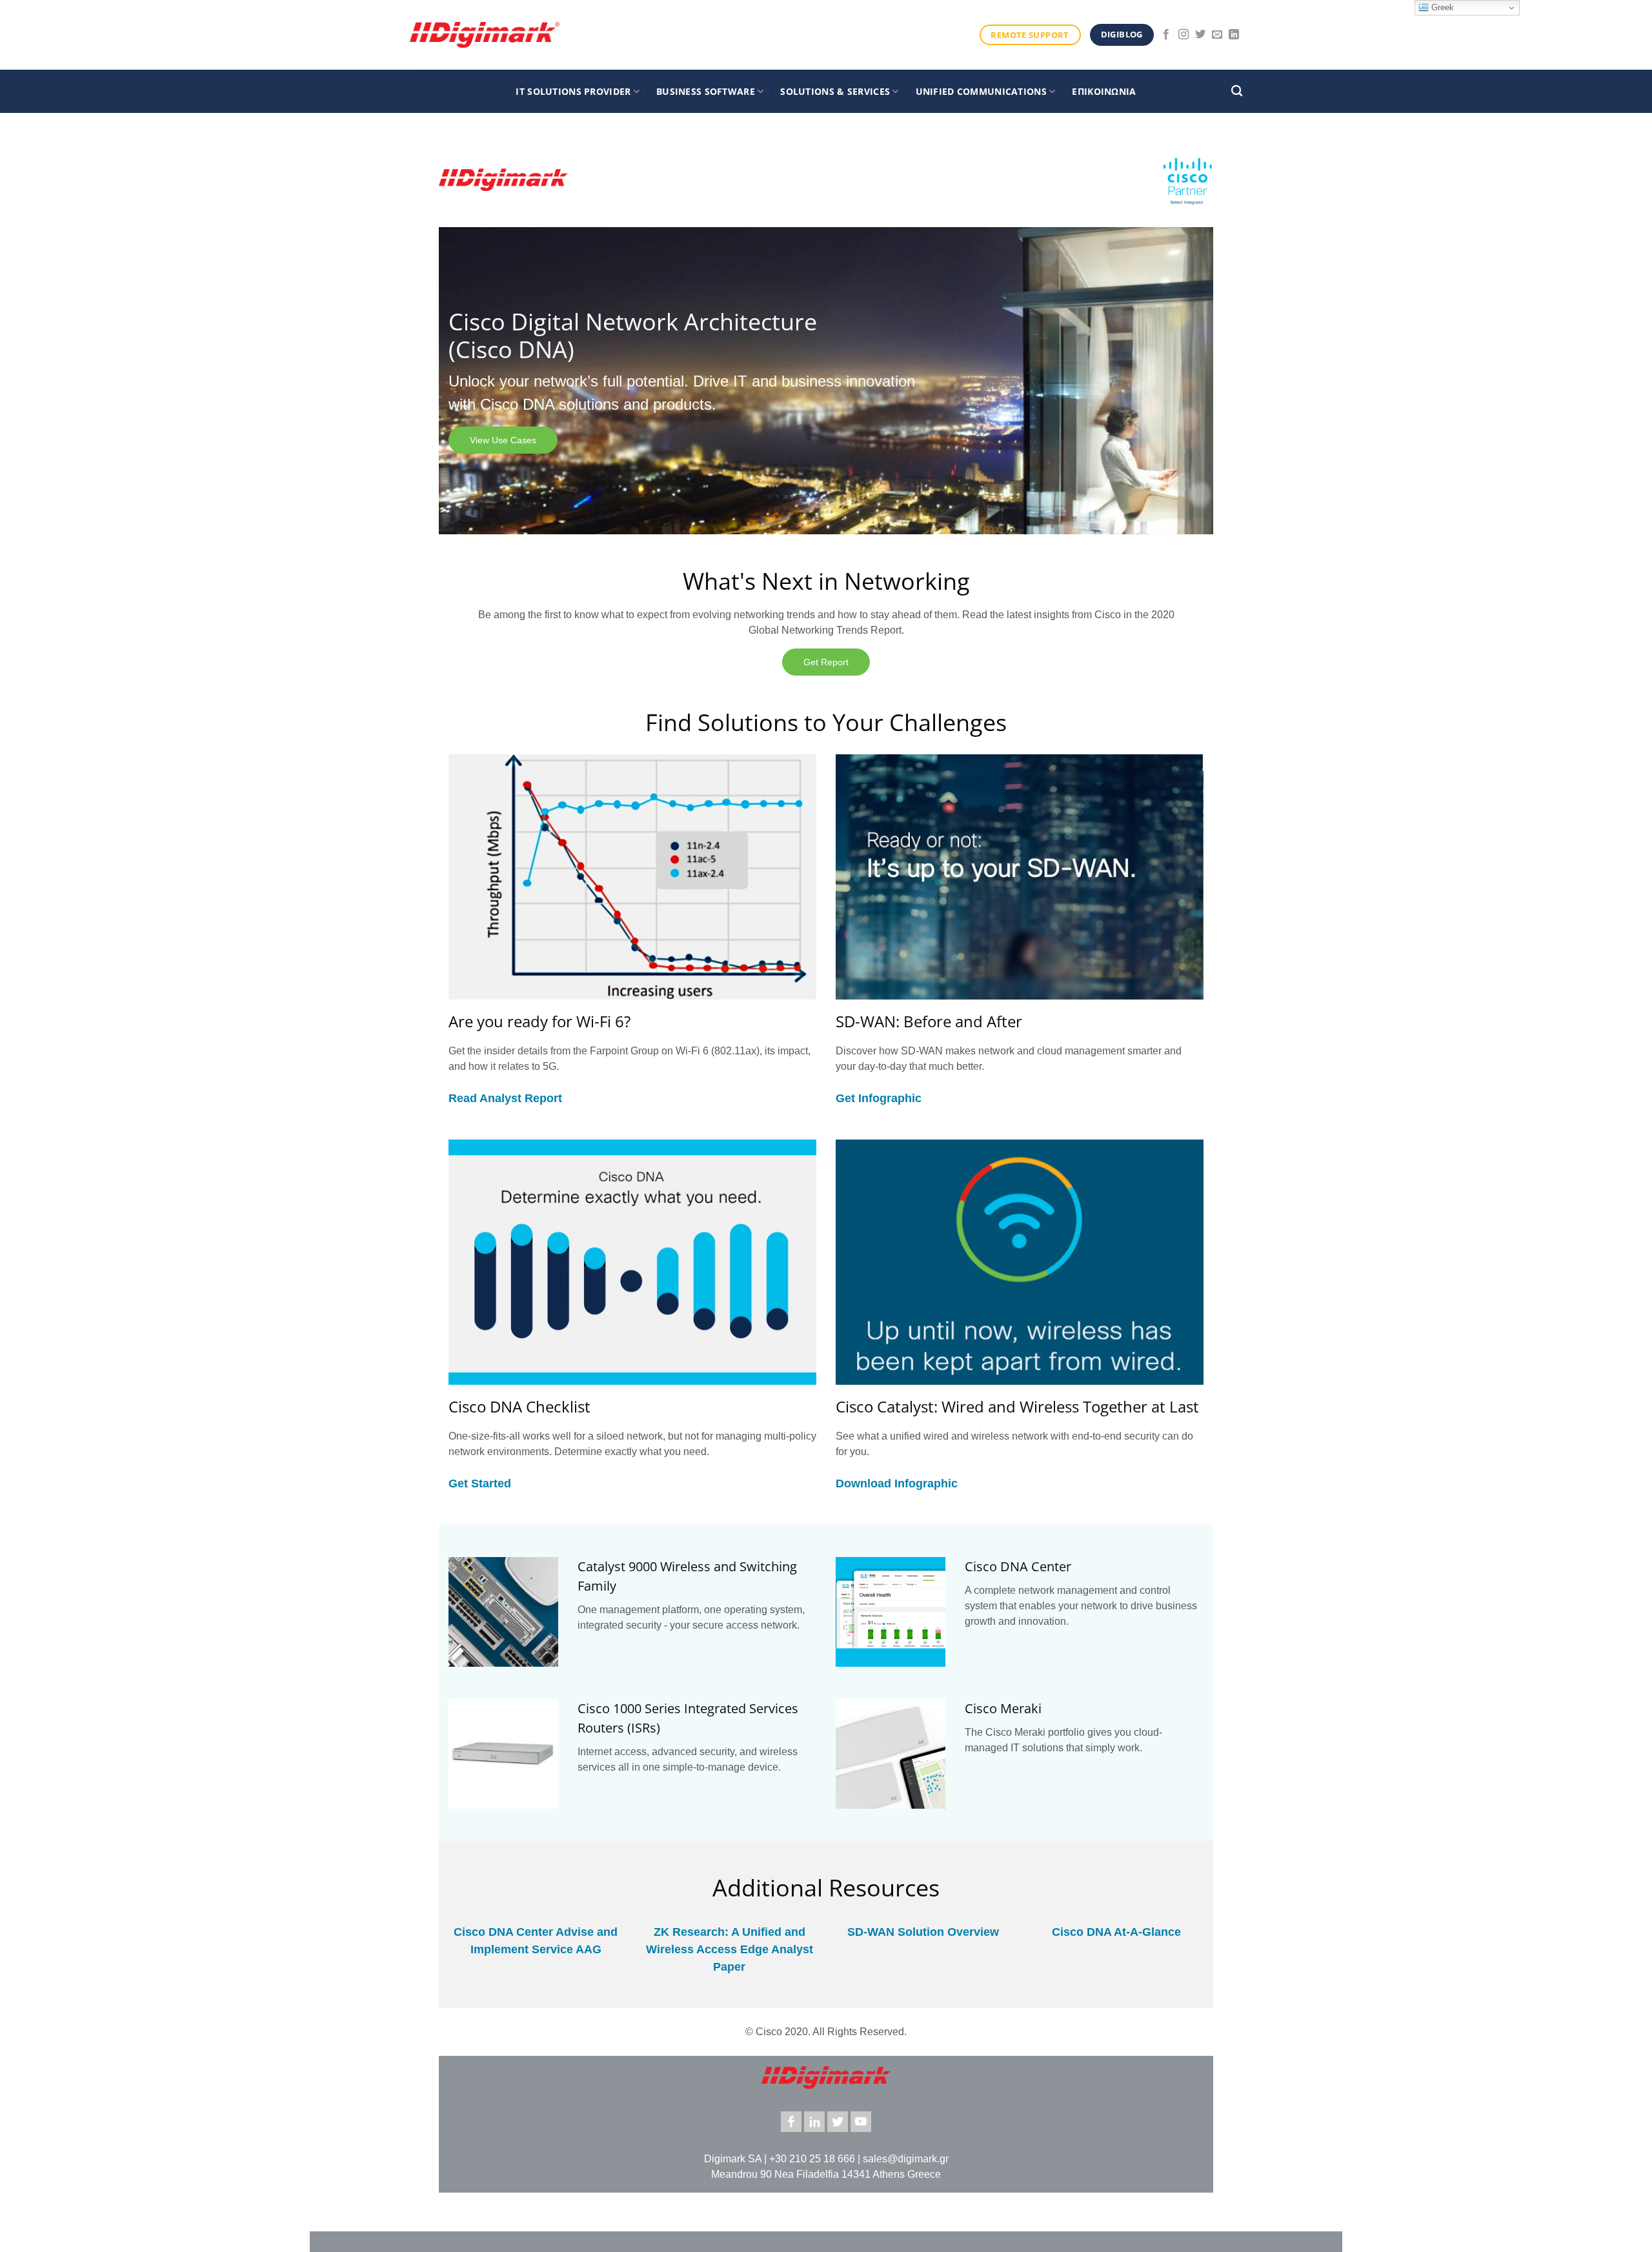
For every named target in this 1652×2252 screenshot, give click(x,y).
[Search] (1237, 91)
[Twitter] (838, 2122)
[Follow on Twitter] (1200, 35)
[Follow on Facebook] (1166, 35)
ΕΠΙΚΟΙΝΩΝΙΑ (1104, 91)
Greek (1441, 7)
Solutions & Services (835, 91)
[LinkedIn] (814, 2122)
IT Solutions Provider (573, 91)
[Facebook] (791, 2122)
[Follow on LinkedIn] (1234, 35)
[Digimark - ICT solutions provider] (485, 35)
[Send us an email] (1217, 35)
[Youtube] (861, 2122)
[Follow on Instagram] (1184, 35)
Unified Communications (981, 91)
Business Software (706, 91)
